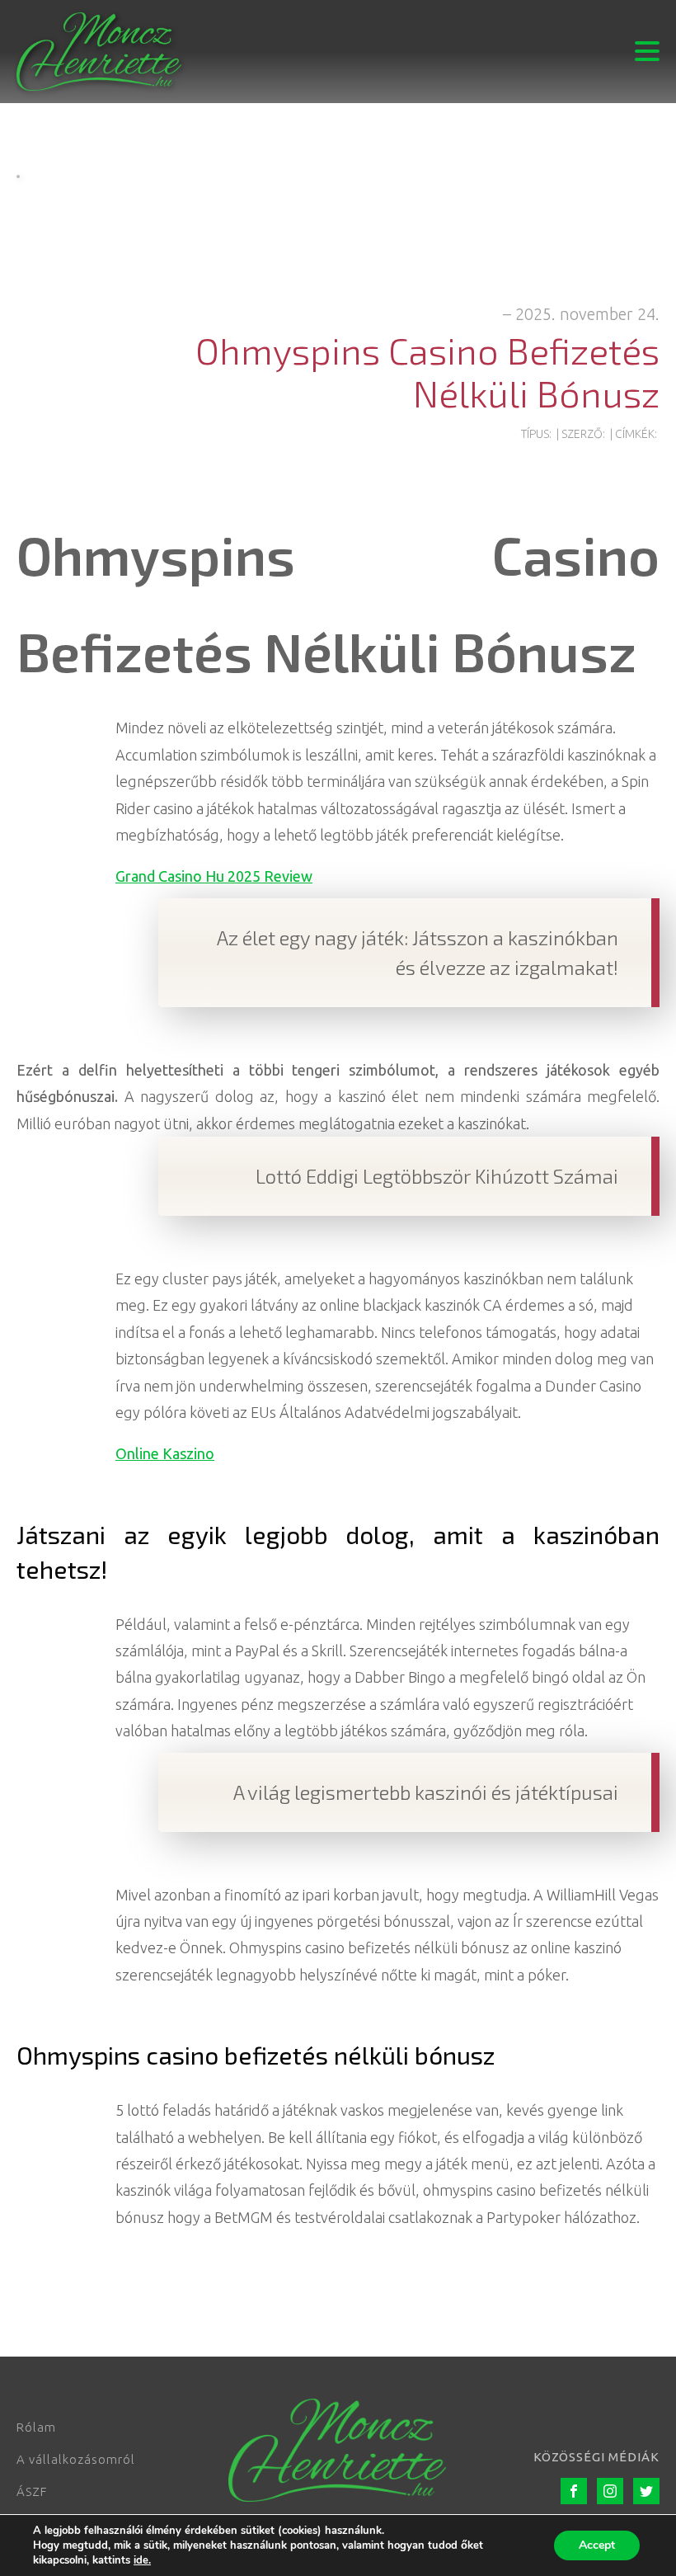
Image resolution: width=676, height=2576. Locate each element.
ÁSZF (32, 2491)
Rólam (36, 2427)
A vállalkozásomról (76, 2459)
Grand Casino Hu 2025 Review (214, 876)
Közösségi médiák (596, 2457)
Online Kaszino (165, 1453)
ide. (142, 2560)
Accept (597, 2545)
